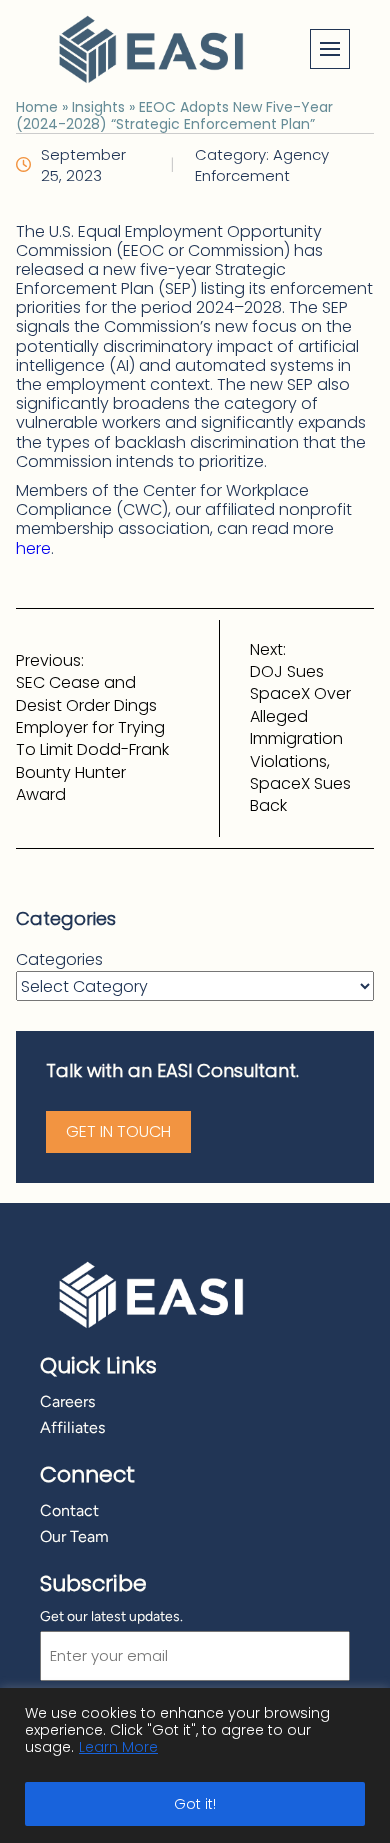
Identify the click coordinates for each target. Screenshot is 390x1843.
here (33, 548)
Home (37, 107)
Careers (67, 1401)
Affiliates (72, 1427)
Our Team (74, 1536)
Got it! (195, 1804)
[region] (195, 1765)
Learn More (118, 1747)
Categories (59, 960)
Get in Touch (118, 1131)
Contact (69, 1510)
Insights (98, 107)
